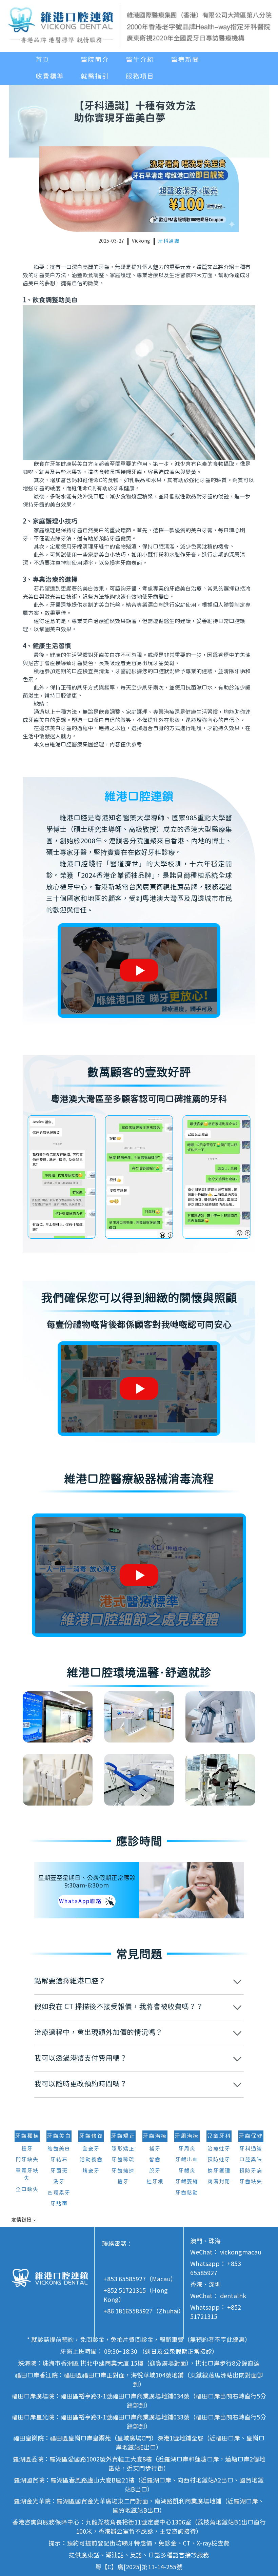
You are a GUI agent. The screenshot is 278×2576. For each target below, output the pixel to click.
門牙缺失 (27, 2160)
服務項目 (140, 77)
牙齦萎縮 (187, 2182)
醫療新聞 (185, 60)
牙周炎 (187, 2149)
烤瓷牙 (91, 2171)
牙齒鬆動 (187, 2193)
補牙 (155, 2149)
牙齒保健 (251, 2136)
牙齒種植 (27, 2136)
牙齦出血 (187, 2160)
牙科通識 (169, 241)
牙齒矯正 (123, 2136)
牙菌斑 (59, 2171)
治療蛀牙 (219, 2149)
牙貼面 (59, 2204)
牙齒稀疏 (123, 2160)
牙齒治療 (155, 2136)
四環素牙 (59, 2193)
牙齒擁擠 (123, 2171)
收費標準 (50, 77)
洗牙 (59, 2182)
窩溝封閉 (219, 2182)
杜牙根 (155, 2182)
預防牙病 (251, 2171)
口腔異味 (251, 2160)
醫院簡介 (95, 60)
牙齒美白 (59, 2136)
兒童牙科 (219, 2136)
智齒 (155, 2160)
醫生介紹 (140, 60)
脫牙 (155, 2171)
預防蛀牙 (219, 2160)
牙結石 (59, 2160)
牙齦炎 (187, 2171)
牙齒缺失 (251, 2182)
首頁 (43, 60)
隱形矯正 (123, 2149)
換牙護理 (219, 2171)
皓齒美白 (59, 2149)
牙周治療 (187, 2136)
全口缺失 (27, 2190)
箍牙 (123, 2182)
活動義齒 (91, 2160)
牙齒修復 (91, 2136)
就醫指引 (95, 77)
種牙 (27, 2149)
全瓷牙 (91, 2149)
